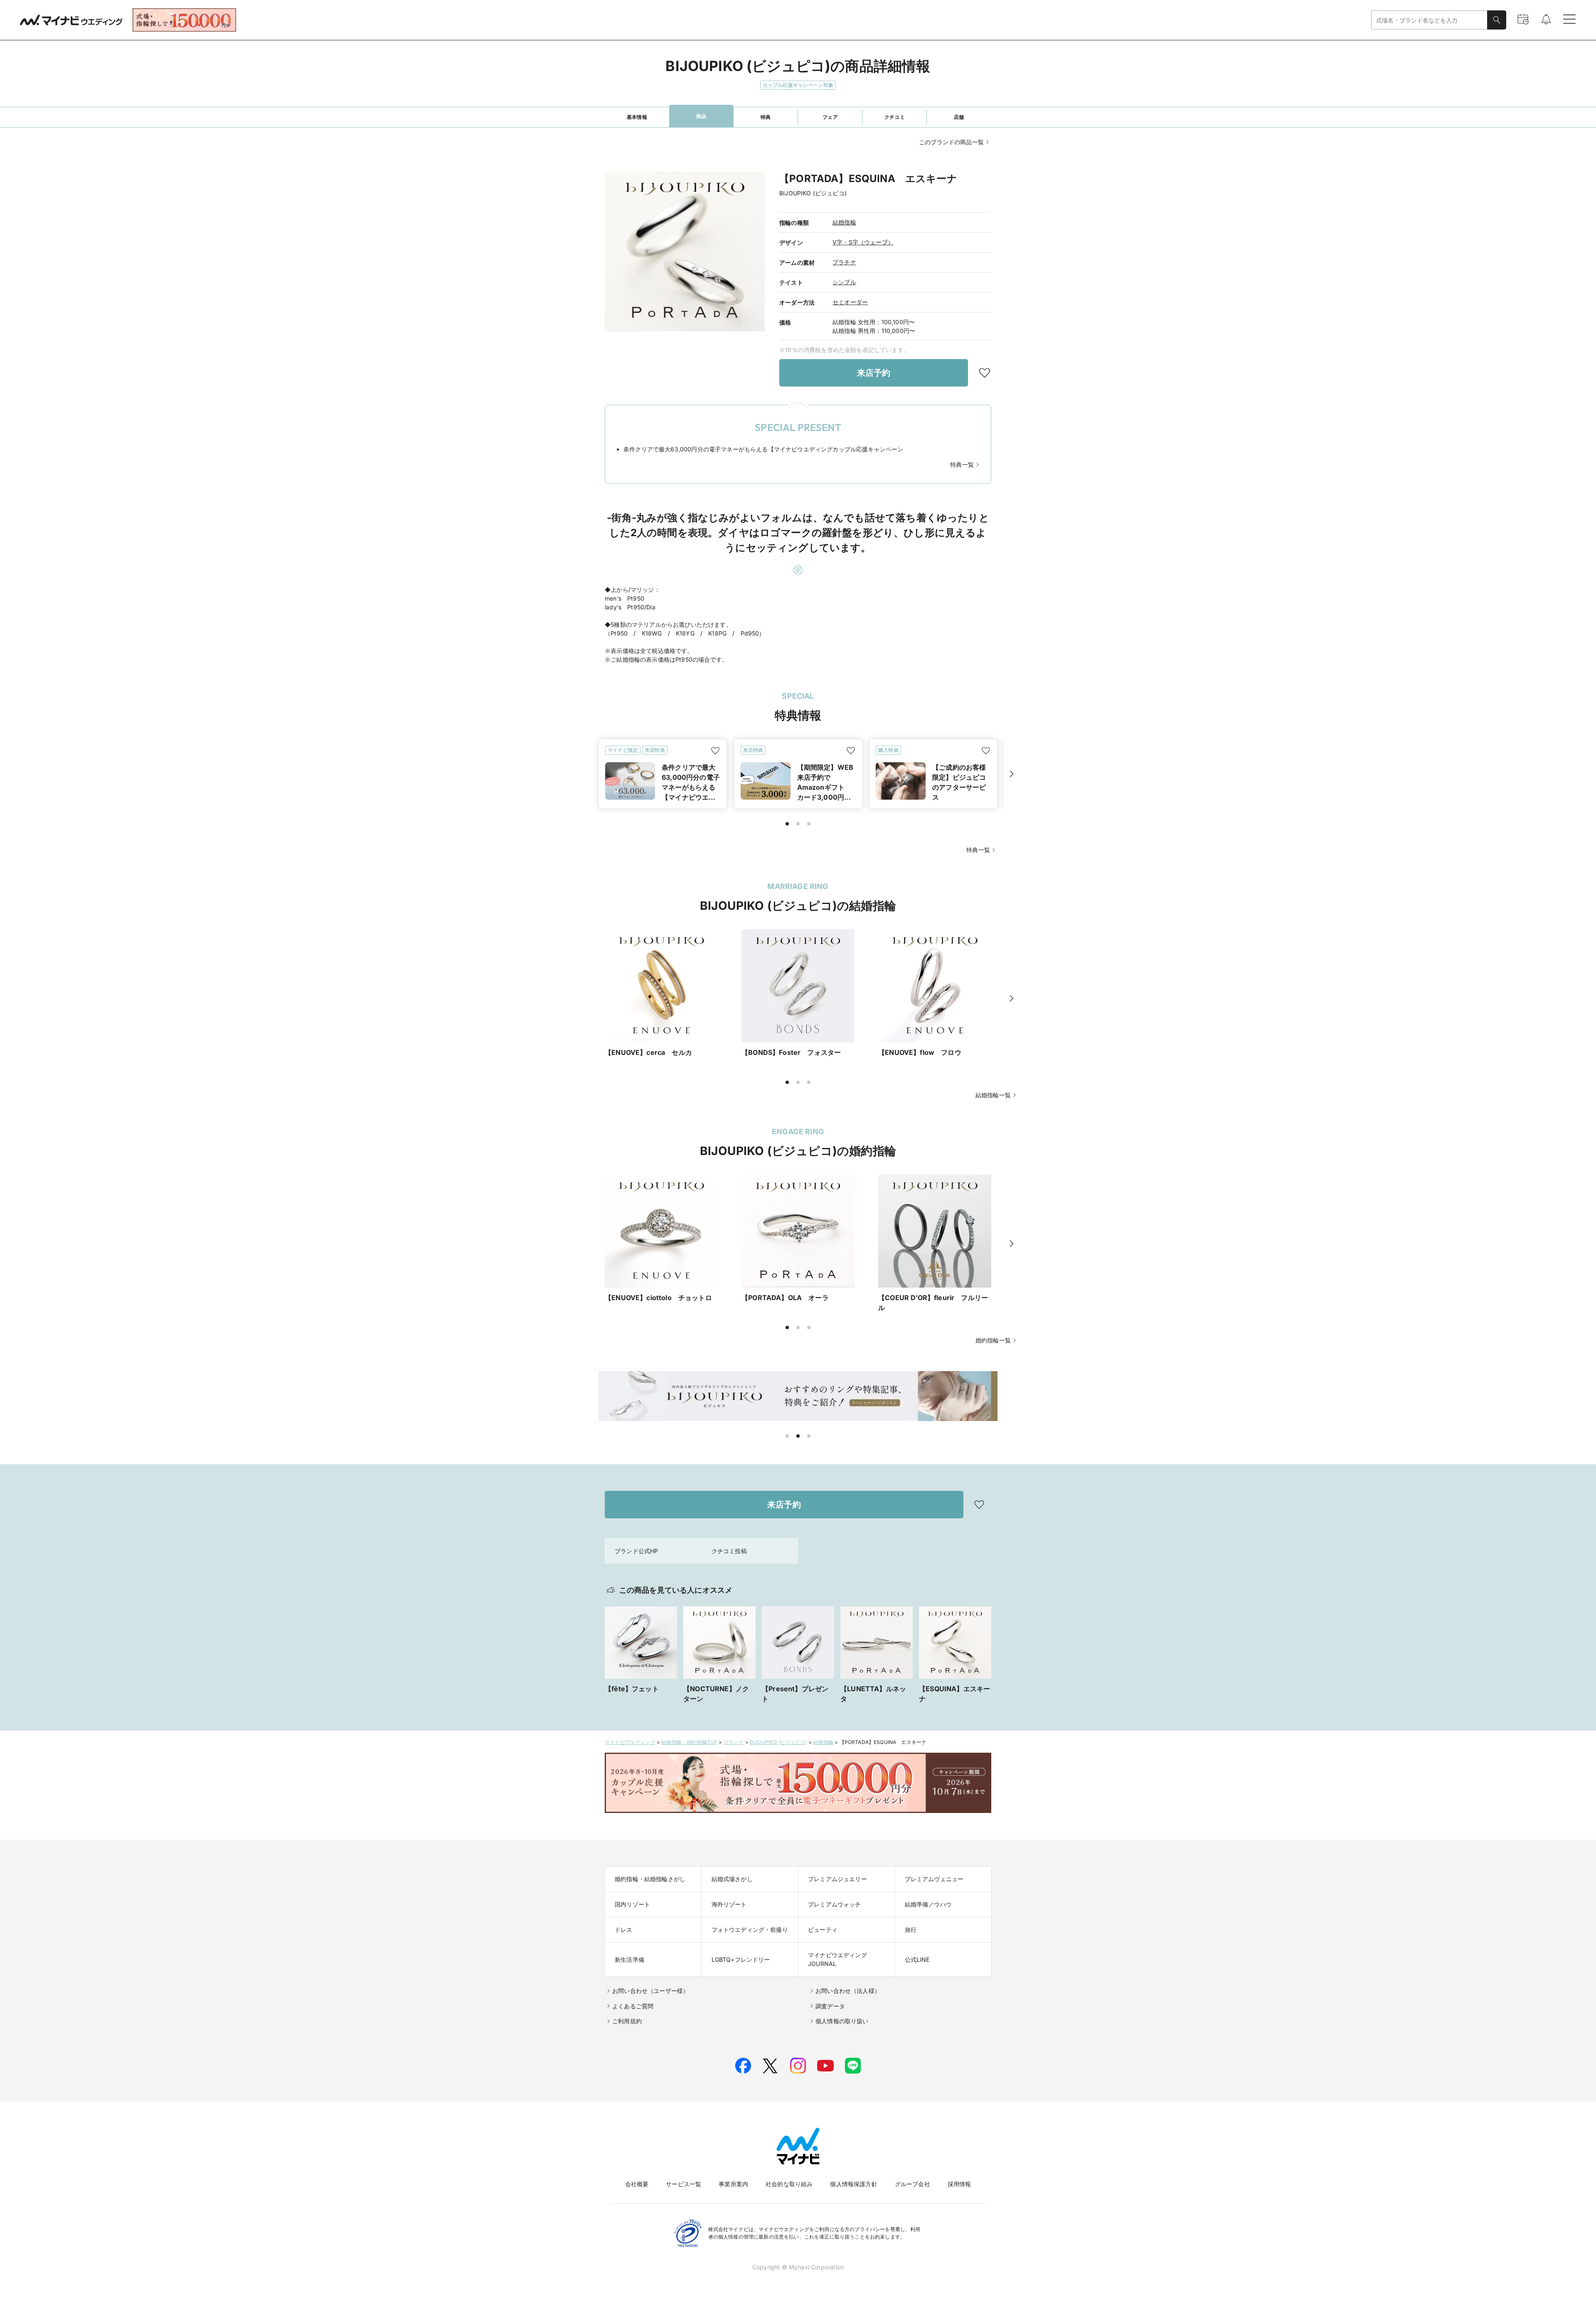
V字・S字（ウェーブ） (863, 242)
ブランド (734, 1742)
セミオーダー (850, 302)
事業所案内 (733, 2184)
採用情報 (959, 2184)
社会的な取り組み (789, 2184)
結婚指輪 (844, 222)
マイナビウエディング (630, 1742)
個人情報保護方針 (853, 2184)
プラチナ (844, 262)
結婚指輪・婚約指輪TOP (689, 1742)
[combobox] (1429, 20)
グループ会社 (913, 2184)
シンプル (844, 282)
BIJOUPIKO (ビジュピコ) (778, 1742)
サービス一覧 (683, 2184)
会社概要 (637, 2184)
